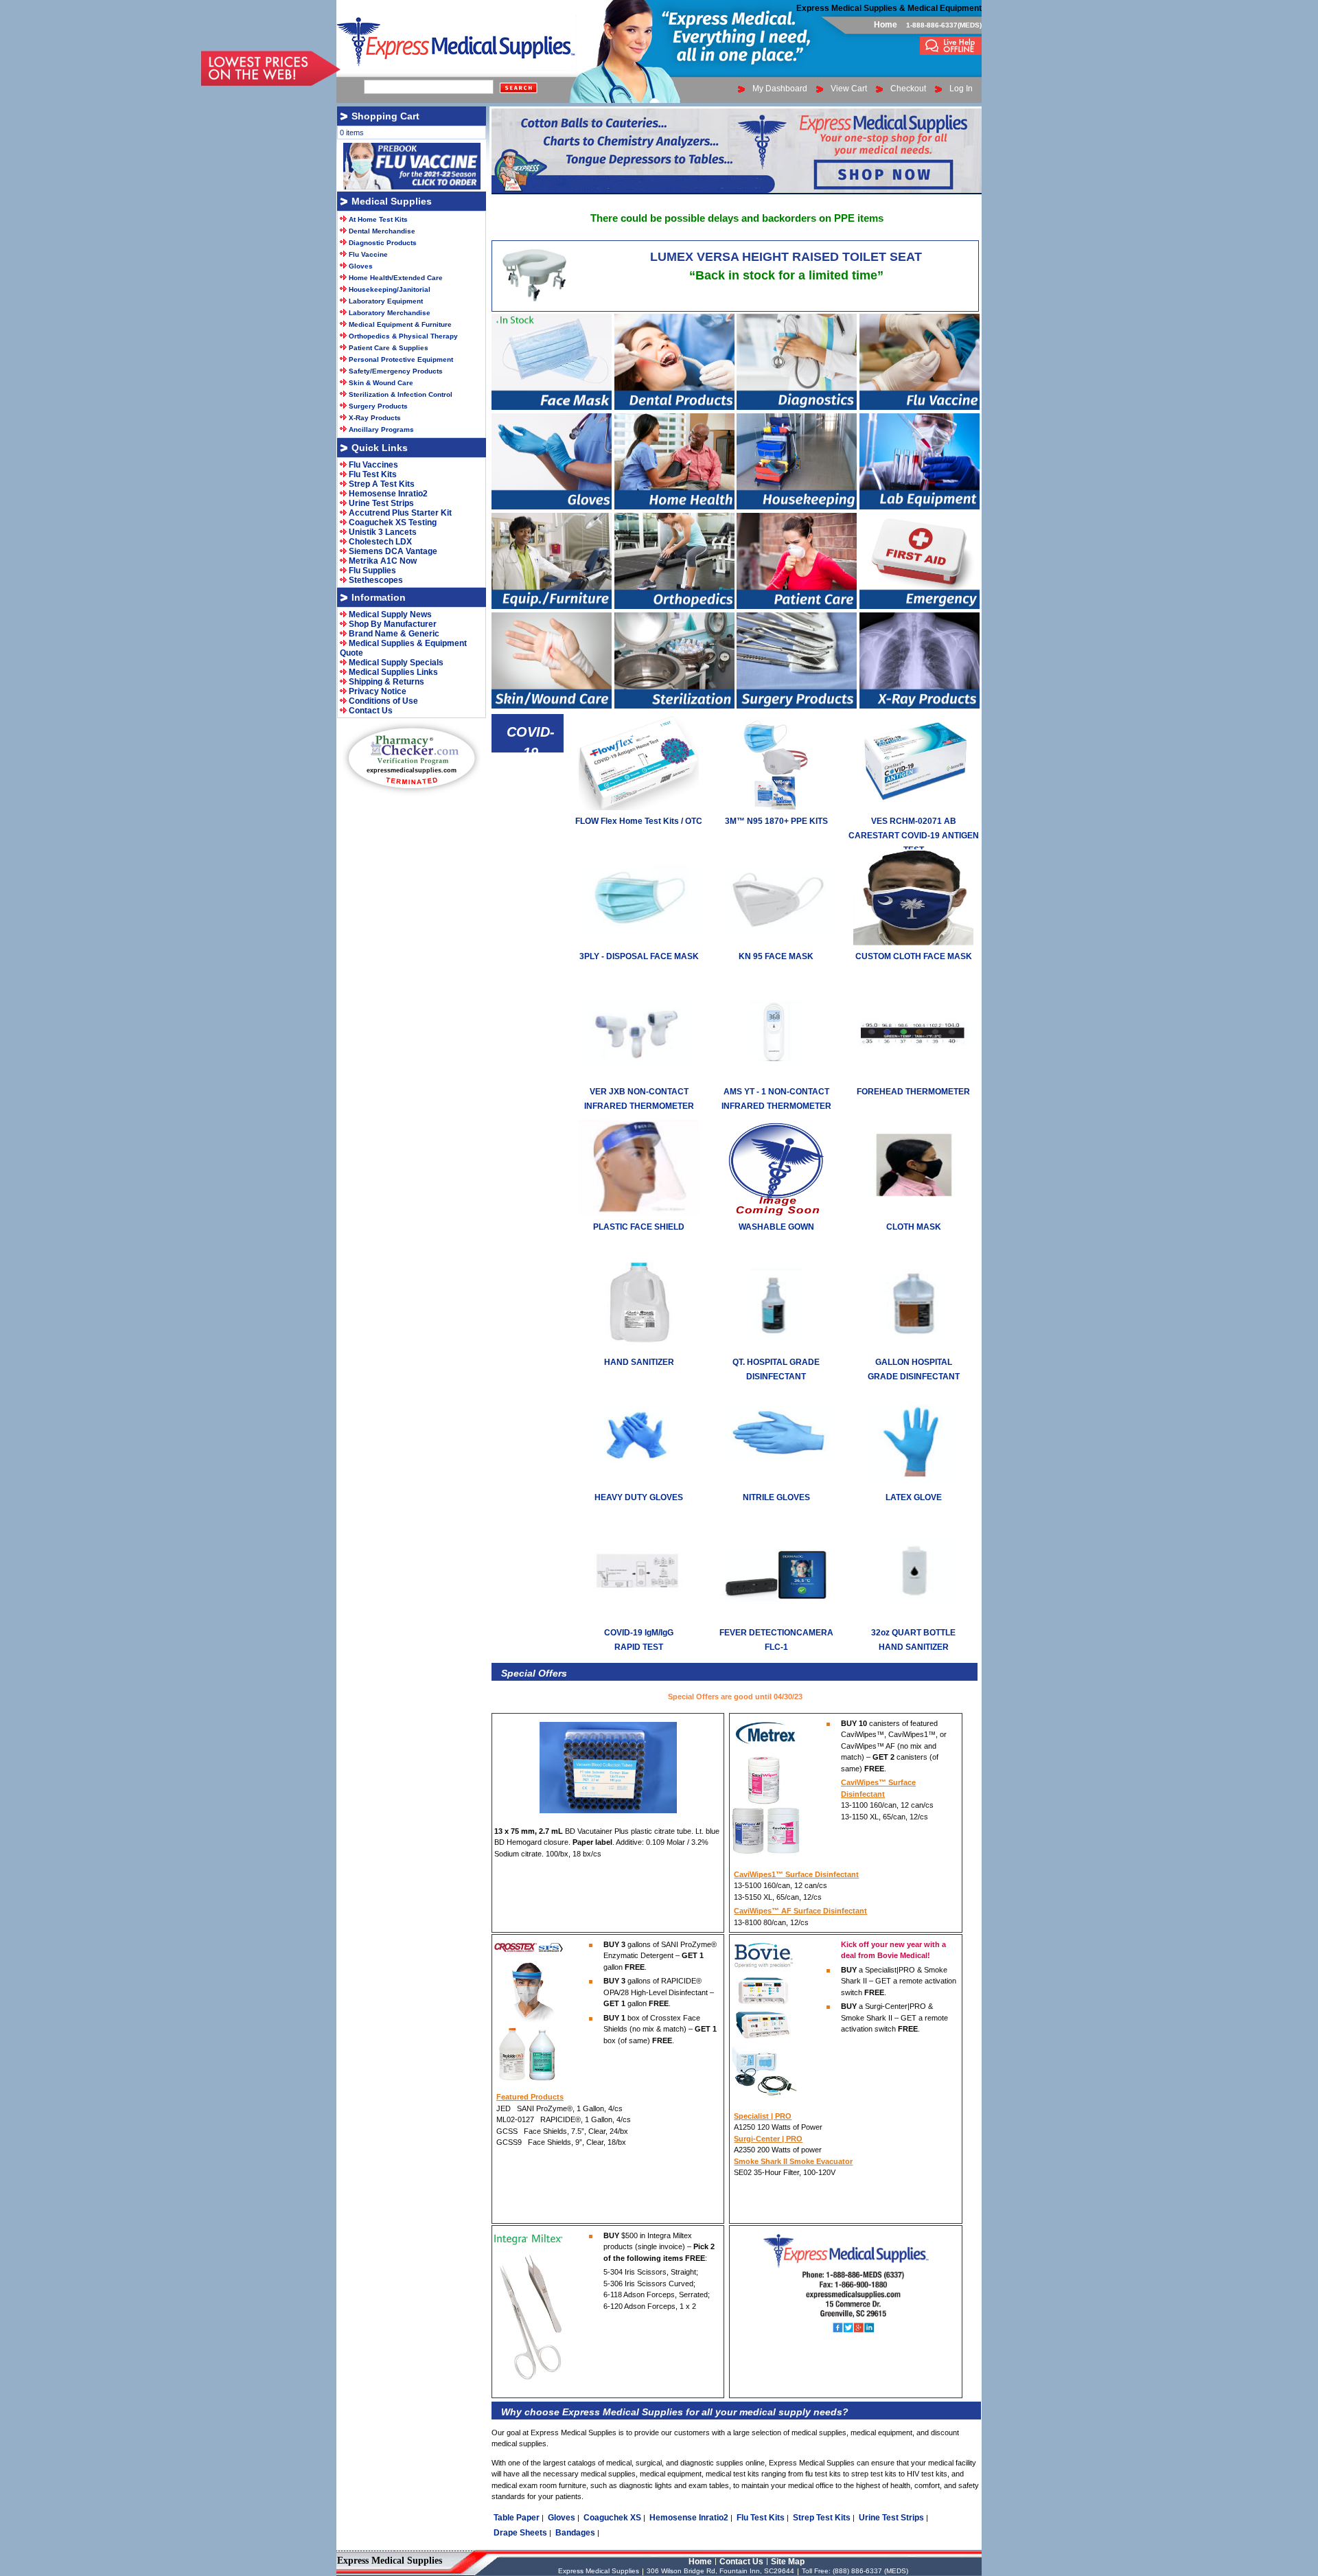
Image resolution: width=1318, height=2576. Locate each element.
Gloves (562, 2518)
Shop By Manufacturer (393, 624)
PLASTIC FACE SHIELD (639, 1227)
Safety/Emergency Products (396, 371)
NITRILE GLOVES (776, 1497)
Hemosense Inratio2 (689, 2518)
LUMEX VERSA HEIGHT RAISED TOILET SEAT (786, 257)
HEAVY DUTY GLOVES (639, 1497)
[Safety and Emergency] (920, 606)
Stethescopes (376, 580)
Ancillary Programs (381, 429)
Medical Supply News (390, 614)
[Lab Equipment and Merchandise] (920, 507)
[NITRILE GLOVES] (776, 1484)
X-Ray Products (375, 418)
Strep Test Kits (822, 2518)
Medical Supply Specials (396, 663)
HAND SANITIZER (639, 1362)
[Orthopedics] (674, 606)
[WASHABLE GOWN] (776, 1213)
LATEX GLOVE (914, 1497)
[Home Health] (674, 507)
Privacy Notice (378, 691)
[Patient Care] (797, 606)
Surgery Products (378, 406)
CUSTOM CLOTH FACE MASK (914, 956)
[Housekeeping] (797, 507)
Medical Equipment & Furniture (400, 324)
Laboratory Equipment (386, 301)
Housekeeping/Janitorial (390, 289)
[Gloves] (552, 507)
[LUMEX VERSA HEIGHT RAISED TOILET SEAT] (537, 305)
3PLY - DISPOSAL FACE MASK (639, 956)
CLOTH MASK (914, 1227)
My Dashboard (780, 89)
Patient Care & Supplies (389, 348)
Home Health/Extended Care (396, 278)
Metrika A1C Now (383, 561)
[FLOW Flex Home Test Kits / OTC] (639, 807)
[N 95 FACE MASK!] (776, 943)
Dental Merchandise (382, 231)
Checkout (908, 89)
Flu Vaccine (368, 254)
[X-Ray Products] (920, 706)
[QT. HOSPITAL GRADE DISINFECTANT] (776, 1348)
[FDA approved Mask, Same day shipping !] (552, 407)
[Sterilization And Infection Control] (674, 706)
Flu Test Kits (761, 2518)
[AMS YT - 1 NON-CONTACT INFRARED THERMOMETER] (776, 1078)
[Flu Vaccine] (920, 407)
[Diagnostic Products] (797, 407)
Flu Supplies (372, 571)
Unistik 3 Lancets (383, 532)
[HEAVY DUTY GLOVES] (639, 1484)
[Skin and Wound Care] (552, 706)
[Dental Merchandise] (674, 407)
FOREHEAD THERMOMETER (913, 1092)
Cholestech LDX (380, 542)
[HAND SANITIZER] (639, 1348)
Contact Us (371, 711)
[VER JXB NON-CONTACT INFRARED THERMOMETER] (639, 1078)
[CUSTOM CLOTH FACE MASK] (913, 943)
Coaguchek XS (612, 2518)
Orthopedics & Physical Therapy (403, 336)
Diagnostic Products (383, 243)
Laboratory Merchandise (390, 313)
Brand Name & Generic (394, 634)
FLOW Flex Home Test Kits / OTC (639, 821)
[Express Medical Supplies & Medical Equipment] (951, 52)
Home (886, 25)
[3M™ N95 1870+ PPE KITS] (776, 807)
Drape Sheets (520, 2533)
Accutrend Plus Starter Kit (400, 513)
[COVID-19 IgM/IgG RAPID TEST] (639, 1619)
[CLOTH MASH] (913, 1213)
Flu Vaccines (373, 465)
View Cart (849, 89)
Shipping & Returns (386, 682)
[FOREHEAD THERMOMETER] (913, 1078)
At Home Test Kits (378, 219)
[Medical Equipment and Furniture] (552, 606)
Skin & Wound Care (381, 383)
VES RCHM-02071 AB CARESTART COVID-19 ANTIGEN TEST (914, 836)
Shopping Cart (385, 116)
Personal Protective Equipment (401, 359)
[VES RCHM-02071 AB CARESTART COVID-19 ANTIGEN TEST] (913, 807)
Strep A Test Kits (382, 484)
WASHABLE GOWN (776, 1227)
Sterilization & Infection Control (401, 394)
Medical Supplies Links (393, 672)
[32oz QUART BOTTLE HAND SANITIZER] (913, 1619)
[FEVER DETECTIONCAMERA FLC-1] (776, 1619)
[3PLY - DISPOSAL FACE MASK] (639, 943)
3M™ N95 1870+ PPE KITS (776, 821)
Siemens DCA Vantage (393, 551)
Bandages (575, 2533)
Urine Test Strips (891, 2518)
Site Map (788, 2562)
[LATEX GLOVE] (913, 1484)
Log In (961, 89)
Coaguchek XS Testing (393, 522)
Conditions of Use (383, 701)
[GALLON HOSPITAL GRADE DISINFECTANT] (913, 1348)
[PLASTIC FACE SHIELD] (639, 1213)
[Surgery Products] (797, 706)
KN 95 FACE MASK (776, 956)
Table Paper (517, 2518)
